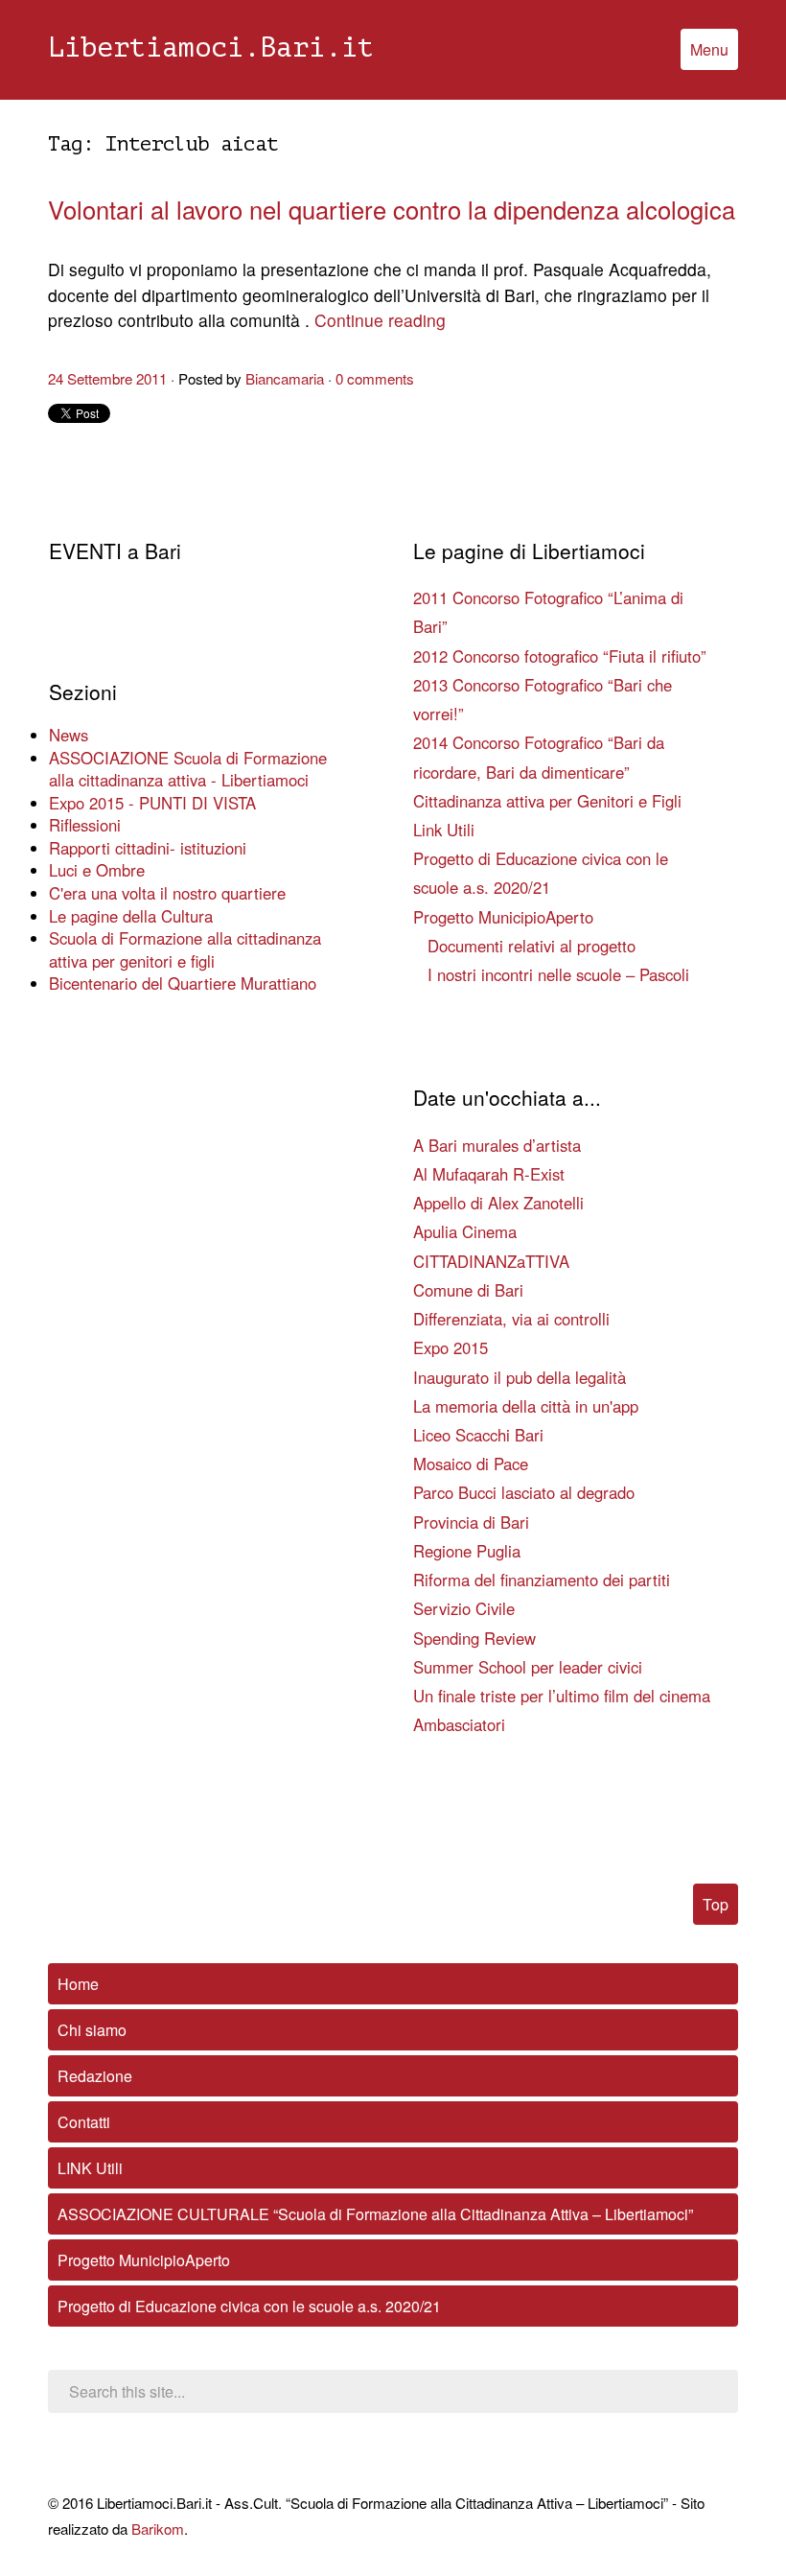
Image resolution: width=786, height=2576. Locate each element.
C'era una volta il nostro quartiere (167, 893)
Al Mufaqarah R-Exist (489, 1174)
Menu (709, 49)
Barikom (158, 2529)
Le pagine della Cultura (131, 916)
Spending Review (474, 1638)
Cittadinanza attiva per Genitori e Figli (547, 801)
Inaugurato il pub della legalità (520, 1377)
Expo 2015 (451, 1347)
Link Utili (444, 830)
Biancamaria (285, 378)
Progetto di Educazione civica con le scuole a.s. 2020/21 (249, 2306)
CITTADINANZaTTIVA (491, 1261)
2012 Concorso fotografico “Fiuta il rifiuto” (560, 656)
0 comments (375, 378)
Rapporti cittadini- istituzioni (148, 848)
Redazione (95, 2076)
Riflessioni (85, 825)
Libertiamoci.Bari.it (211, 48)
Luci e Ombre (97, 870)
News (69, 735)
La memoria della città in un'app (526, 1406)
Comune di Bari (468, 1290)
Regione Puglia (467, 1551)
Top (716, 1904)
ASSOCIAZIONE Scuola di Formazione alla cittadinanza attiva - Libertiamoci (188, 769)
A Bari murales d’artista (497, 1145)
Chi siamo (92, 2030)
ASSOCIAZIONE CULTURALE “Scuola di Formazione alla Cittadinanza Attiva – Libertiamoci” (375, 2214)
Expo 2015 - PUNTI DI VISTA (152, 803)
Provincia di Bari (471, 1522)
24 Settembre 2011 (107, 378)
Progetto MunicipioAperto (503, 917)
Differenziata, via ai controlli (511, 1319)
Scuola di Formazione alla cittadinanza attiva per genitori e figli (185, 949)
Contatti (84, 2122)
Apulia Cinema (465, 1231)
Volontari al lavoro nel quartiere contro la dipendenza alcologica (392, 209)
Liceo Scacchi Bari (478, 1435)
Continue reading (380, 320)
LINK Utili (90, 2168)
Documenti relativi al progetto (532, 946)
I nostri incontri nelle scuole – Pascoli (558, 974)
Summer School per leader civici (528, 1667)
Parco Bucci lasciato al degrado (524, 1492)
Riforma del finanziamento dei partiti (542, 1580)
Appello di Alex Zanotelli (498, 1203)
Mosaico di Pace (471, 1464)
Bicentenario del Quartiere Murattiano (183, 983)
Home (78, 1984)
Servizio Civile (464, 1608)
